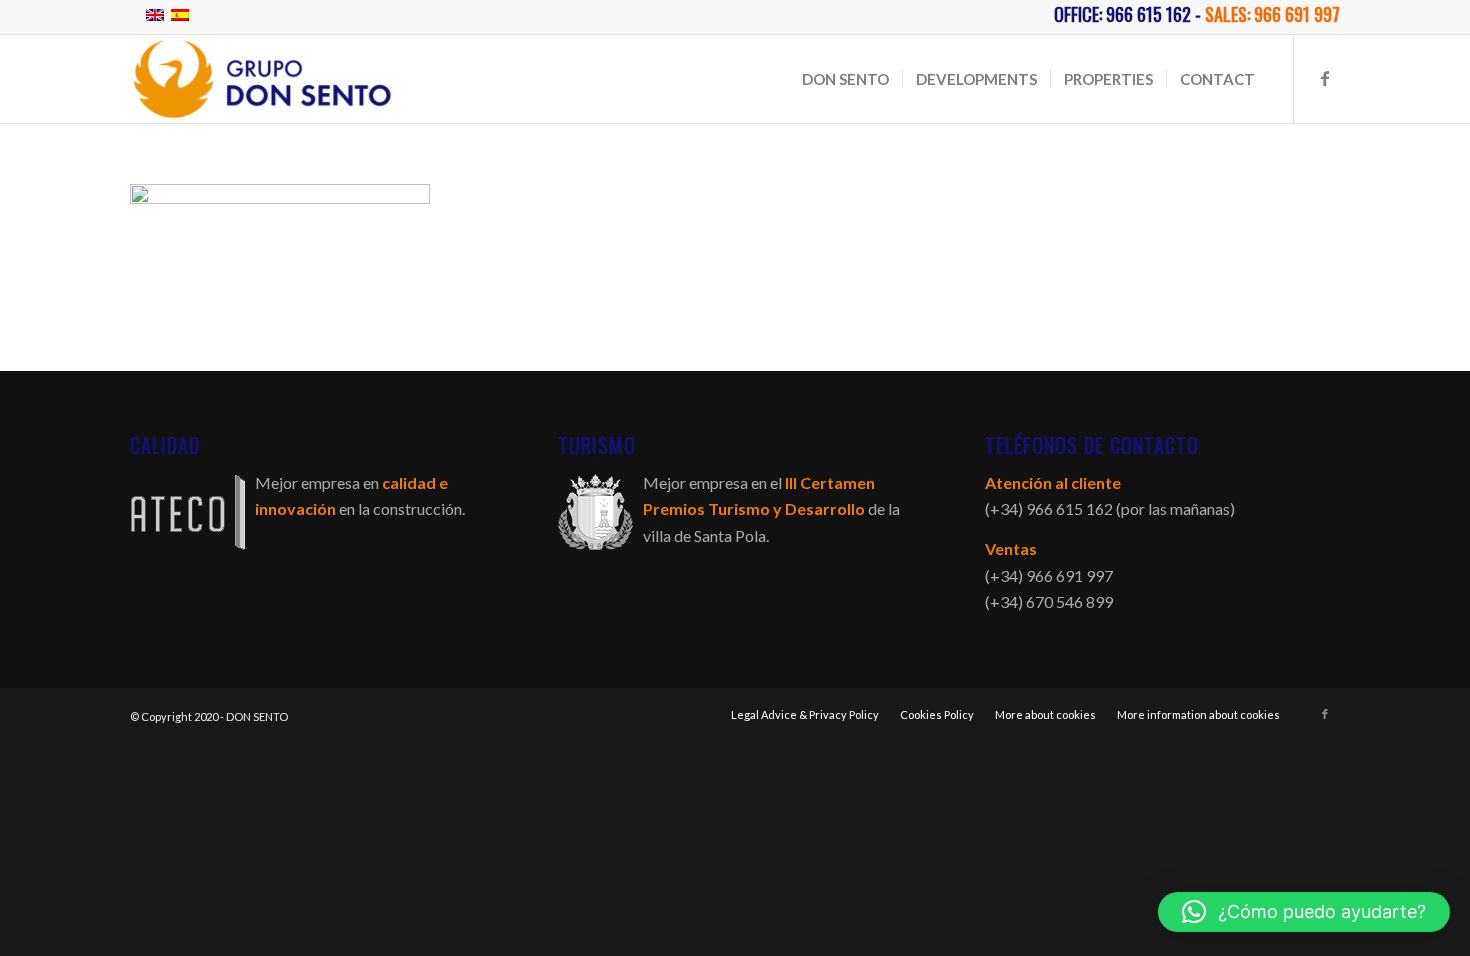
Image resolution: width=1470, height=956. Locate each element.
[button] (1304, 912)
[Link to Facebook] (1325, 78)
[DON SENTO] (262, 79)
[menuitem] (845, 79)
